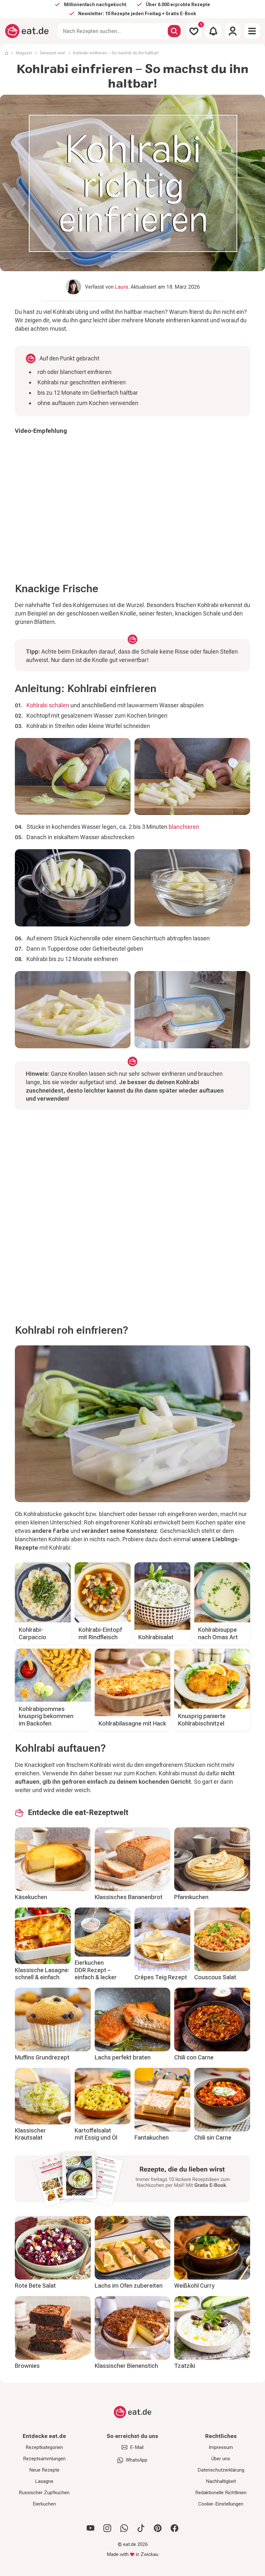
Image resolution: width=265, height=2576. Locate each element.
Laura (122, 287)
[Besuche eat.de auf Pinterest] (158, 2528)
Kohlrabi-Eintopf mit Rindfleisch (100, 1633)
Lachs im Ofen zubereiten (129, 2286)
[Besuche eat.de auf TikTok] (141, 2528)
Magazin (24, 53)
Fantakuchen (152, 2138)
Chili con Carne (194, 2057)
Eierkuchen (44, 2504)
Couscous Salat (215, 1977)
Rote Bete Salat (35, 2286)
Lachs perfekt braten (123, 2057)
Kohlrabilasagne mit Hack (132, 1723)
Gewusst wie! (53, 53)
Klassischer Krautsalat (30, 2134)
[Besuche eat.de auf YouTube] (90, 2528)
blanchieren (184, 827)
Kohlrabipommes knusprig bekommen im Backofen (46, 1716)
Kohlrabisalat (156, 1637)
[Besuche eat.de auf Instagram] (107, 2528)
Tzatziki (185, 2366)
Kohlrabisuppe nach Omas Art (218, 1633)
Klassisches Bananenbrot (129, 1897)
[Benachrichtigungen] (213, 31)
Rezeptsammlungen (44, 2459)
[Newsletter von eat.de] (132, 2180)
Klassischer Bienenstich (126, 2366)
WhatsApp (137, 2460)
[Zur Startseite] (27, 31)
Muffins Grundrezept (42, 2057)
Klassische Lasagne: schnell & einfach (42, 1974)
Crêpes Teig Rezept (161, 1977)
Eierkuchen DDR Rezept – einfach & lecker (96, 1970)
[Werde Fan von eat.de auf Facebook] (175, 2528)
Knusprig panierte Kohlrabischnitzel (202, 1720)
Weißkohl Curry (194, 2286)
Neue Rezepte (44, 2470)
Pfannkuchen (191, 1897)
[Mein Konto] (233, 31)
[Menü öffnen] (252, 31)
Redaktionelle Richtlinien (221, 2493)
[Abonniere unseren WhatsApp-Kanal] (124, 2528)
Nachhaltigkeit (221, 2481)
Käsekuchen (31, 1897)
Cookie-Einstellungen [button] (221, 2504)
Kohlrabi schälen (48, 705)
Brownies (27, 2366)
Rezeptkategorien (44, 2447)
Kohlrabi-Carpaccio (32, 1633)
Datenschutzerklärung (221, 2470)
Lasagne (44, 2481)
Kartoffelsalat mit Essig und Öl (96, 2134)
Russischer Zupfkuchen (44, 2493)
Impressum (221, 2447)
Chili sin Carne (213, 2138)
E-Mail (137, 2447)
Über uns (221, 2459)
